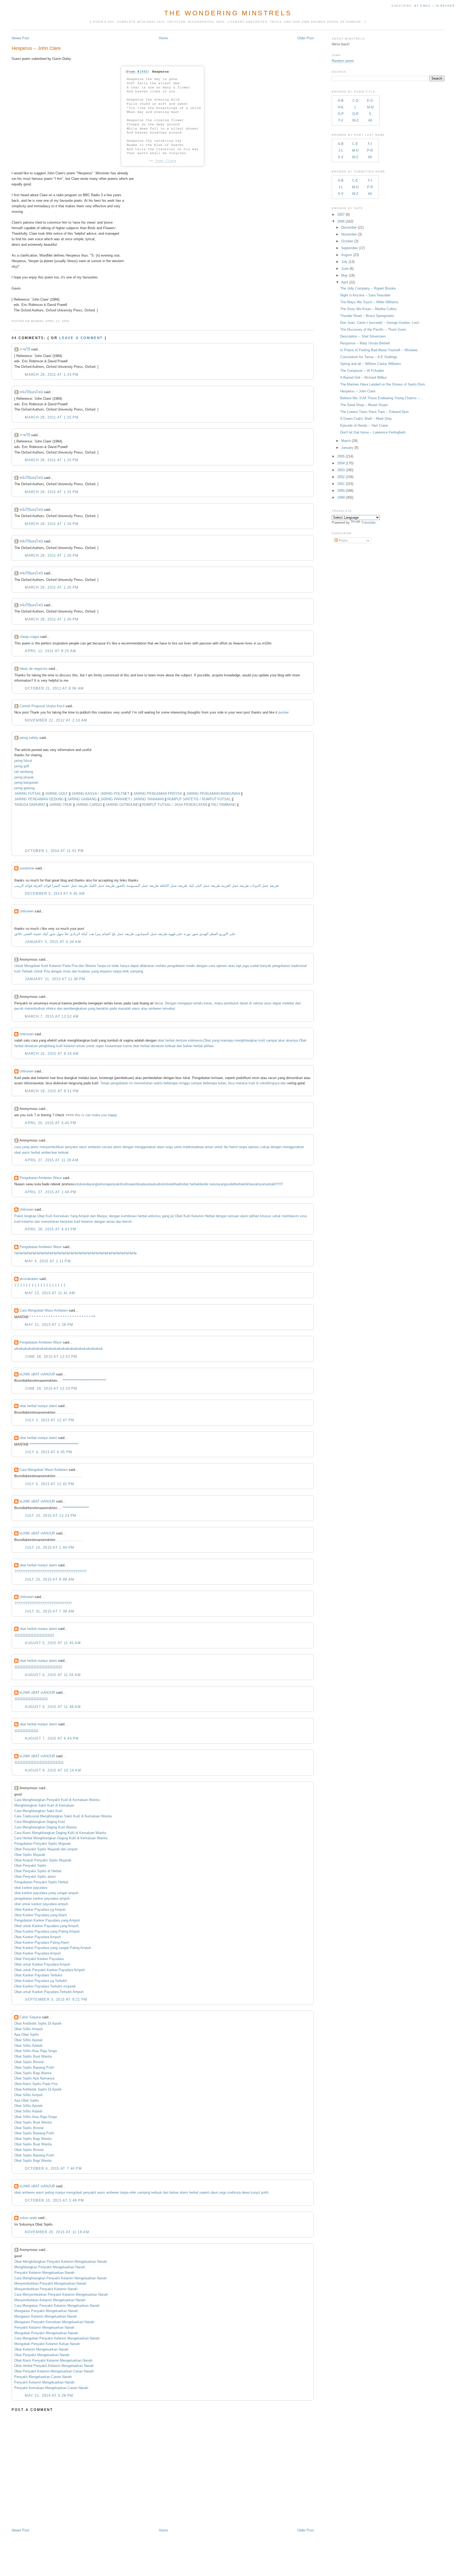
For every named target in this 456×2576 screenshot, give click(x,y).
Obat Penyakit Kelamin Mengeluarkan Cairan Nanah (54, 2371)
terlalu (198, 1003)
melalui (161, 966)
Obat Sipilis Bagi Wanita (33, 2073)
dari (179, 1046)
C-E (355, 144)
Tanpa (101, 966)
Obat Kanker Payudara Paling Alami (42, 1942)
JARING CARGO (89, 805)
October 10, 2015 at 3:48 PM (54, 2200)
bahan (188, 1046)
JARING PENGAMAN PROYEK (158, 794)
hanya (125, 966)
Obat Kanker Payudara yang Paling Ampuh (47, 1931)
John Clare (166, 161)
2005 (341, 456)
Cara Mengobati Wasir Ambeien (44, 1310)
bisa (231, 1083)
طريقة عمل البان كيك (204, 886)
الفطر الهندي (209, 934)
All (370, 120)
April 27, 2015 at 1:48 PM (51, 1192)
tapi (239, 966)
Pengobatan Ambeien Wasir (41, 1178)
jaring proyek (24, 777)
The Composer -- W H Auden (362, 371)
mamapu (227, 1040)
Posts (343, 540)
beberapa (171, 1083)
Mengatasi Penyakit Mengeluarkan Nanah (46, 2311)
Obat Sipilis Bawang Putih (34, 2067)
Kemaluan (61, 1216)
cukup (265, 1147)
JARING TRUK (61, 805)
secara (107, 1147)
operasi (222, 966)
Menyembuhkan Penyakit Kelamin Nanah (46, 2289)
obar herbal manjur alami (38, 1406)
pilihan (209, 1046)
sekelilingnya (270, 1083)
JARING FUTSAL (28, 794)
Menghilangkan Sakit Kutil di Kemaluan (44, 1805)
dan (81, 966)
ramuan (233, 1216)
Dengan (171, 1003)
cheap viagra (29, 637)
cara (212, 966)
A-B (341, 101)
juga (246, 966)
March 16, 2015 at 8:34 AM (52, 1054)
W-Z (355, 120)
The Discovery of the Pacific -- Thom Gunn (373, 329)
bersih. (128, 1222)
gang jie (168, 1216)
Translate (368, 523)
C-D (355, 101)
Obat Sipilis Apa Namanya (34, 2078)
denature (31, 1046)
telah (171, 1184)
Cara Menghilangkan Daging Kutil (40, 1822)
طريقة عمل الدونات (264, 886)
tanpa (117, 971)
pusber (284, 712)
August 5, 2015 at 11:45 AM (53, 1643)
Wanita (91, 966)
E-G (370, 101)
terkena (103, 1184)
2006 (341, 221)
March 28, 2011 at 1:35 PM (52, 417)
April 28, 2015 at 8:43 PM (51, 1229)
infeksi (51, 1008)
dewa (200, 1147)
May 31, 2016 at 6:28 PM (49, 2396)
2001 (341, 484)
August (347, 255)
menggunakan (145, 1147)
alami (34, 1147)
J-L (341, 150)
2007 (341, 215)
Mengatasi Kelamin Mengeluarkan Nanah (46, 2316)
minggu (184, 1083)
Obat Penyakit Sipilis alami (35, 1877)
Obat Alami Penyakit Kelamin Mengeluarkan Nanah (53, 2360)
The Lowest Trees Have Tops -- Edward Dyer (374, 412)
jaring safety (29, 738)
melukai (242, 1083)
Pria (75, 966)
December (349, 227)
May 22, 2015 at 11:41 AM (50, 1293)
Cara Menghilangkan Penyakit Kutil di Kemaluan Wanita (57, 1800)
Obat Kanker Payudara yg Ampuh (40, 1910)
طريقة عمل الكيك (102, 886)
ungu (169, 1147)
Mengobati (32, 966)
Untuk (19, 966)
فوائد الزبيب (23, 886)
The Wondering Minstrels (228, 13)
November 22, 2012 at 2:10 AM (56, 720)
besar (159, 1003)
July (344, 262)
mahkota (189, 1147)
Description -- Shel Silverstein (363, 336)
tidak (115, 966)
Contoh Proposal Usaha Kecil (42, 706)
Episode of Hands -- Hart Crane (364, 425)
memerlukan (143, 1083)
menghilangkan (246, 1040)
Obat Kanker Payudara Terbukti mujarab (45, 1986)
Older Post (306, 38)
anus (268, 1003)
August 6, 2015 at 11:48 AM (53, 1707)
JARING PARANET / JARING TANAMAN (132, 799)
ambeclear (49, 1152)
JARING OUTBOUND (122, 805)
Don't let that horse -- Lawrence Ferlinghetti (373, 432)
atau (232, 966)
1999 (341, 497)
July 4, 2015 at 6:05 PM (48, 1452)
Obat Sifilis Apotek (28, 2040)
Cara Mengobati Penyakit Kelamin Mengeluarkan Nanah (57, 2338)
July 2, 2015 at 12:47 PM (49, 1420)
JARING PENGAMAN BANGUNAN (213, 794)
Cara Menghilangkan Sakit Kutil (38, 1811)
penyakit (71, 1147)
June (345, 269)
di (250, 1003)
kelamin (70, 1046)
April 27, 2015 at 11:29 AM (52, 1160)
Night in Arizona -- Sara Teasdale (365, 295)
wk (16, 1349)
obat (161, 1040)
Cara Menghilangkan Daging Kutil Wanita (45, 1827)
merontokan (51, 1222)
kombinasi (129, 1216)
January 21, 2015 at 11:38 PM (55, 979)
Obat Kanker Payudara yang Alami (41, 1915)
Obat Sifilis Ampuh (28, 2029)
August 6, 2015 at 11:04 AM (53, 1675)
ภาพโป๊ (25, 349)
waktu (158, 1083)
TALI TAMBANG (223, 805)
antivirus (155, 1216)
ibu (226, 1147)
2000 (341, 491)
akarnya (292, 1040)
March (346, 441)
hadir (178, 1184)
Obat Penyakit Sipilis (30, 1865)
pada (113, 1008)
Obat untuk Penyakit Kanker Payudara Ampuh (49, 1970)
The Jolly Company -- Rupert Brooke (368, 288)
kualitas (84, 971)
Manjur (102, 1216)
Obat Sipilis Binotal (29, 2062)
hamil (233, 1147)
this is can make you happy (96, 1115)
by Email (423, 6)
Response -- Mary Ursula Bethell (365, 343)
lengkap (30, 1216)
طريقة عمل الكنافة (174, 886)
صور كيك (49, 934)
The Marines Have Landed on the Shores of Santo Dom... (384, 384)
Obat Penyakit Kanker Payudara (39, 1959)
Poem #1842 (137, 72)
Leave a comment (81, 338)
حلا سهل (63, 934)
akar (281, 1040)
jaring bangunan (26, 783)
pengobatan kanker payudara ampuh (42, 1898)
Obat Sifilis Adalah (28, 2046)
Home (163, 38)
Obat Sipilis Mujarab (30, 1855)
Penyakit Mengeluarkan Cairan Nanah (43, 2377)
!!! (282, 1184)
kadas (143, 1184)
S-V (341, 157)
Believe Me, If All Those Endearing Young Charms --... (382, 398)
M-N (370, 107)
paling (49, 2192)
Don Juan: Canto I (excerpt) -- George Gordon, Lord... (381, 323)
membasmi (290, 1216)
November (349, 234)
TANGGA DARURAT (30, 805)
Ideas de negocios (34, 669)
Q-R (355, 114)
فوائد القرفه (42, 886)
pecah (19, 1008)
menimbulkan (35, 1008)
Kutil (45, 966)
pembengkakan (75, 1008)
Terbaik (27, 971)
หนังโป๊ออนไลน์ (31, 392)
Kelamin (55, 966)
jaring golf (22, 766)
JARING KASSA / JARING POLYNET (101, 794)
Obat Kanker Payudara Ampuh (37, 1937)
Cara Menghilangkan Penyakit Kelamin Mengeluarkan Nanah (60, 2278)
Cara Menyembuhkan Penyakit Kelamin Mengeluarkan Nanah (61, 2295)
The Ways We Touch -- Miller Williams (369, 302)
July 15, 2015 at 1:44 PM (49, 1547)
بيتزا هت (95, 934)
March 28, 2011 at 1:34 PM (52, 375)
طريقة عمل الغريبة (235, 886)
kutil (17, 971)
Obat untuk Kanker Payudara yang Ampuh (46, 1926)
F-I (370, 144)
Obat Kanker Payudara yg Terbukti (41, 1981)
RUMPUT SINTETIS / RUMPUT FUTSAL (199, 799)
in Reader (446, 6)
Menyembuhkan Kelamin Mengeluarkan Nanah (50, 2300)
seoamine (27, 868)
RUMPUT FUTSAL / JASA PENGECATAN (175, 805)
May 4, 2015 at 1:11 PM (48, 1261)
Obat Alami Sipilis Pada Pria (36, 2084)
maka (218, 1003)
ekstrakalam (29, 1279)
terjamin (106, 971)
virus (303, 1216)
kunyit (255, 2192)
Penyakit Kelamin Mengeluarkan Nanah (44, 2273)
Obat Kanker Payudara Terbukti (38, 1975)
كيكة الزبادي (79, 934)
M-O (355, 150)
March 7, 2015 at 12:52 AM (52, 1016)
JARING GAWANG (82, 799)
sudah (255, 966)
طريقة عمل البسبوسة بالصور (137, 886)
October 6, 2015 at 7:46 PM (53, 2168)
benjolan (66, 1222)
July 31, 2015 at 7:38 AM (49, 1611)
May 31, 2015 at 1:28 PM (49, 1325)
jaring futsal (23, 761)
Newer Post (20, 38)
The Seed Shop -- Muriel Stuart (364, 405)
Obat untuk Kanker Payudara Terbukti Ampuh (49, 1992)
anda (86, 1184)
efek (126, 971)
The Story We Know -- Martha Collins (369, 309)
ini (109, 966)
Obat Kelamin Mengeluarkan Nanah (41, 2349)
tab (272, 1184)
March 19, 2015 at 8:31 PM (52, 1091)
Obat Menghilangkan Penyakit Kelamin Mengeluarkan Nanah (61, 2262)
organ (100, 1046)
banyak (266, 966)
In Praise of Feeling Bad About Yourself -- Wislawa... (380, 350)
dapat (135, 966)
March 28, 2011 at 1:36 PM (52, 524)
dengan (202, 966)
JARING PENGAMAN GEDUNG (39, 799)
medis (191, 966)
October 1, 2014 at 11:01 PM (54, 851)
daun (161, 1147)
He (16, 1253)
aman (81, 1046)
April (345, 282)
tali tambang (24, 772)
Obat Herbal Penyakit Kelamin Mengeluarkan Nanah (54, 2366)
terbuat (170, 1046)
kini (165, 1184)
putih (265, 2192)
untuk (90, 1046)
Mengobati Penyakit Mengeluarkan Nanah (46, 2333)
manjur (60, 2192)
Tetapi (105, 1083)
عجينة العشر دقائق (28, 934)
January (347, 448)
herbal (170, 1040)
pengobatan (176, 966)
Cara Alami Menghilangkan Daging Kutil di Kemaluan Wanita (60, 1833)
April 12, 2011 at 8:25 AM (51, 651)
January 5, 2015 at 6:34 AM (53, 942)
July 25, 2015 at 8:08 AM (49, 1579)
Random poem (343, 61)
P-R (370, 150)
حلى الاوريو (227, 934)
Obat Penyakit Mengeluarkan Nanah (42, 2355)
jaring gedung (24, 788)
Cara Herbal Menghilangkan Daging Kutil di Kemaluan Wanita (61, 1838)
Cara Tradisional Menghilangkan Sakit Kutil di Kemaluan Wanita (63, 1816)
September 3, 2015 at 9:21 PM (56, 1999)
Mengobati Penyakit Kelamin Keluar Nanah (47, 2344)
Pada (66, 966)
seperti (133, 1184)
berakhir (102, 1008)
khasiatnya (255, 1184)
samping (137, 971)
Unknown (27, 911)
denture (181, 1040)
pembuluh (231, 1003)
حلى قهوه (175, 934)
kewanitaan (114, 1046)
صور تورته (191, 934)
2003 (341, 470)
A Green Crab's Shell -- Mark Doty (366, 419)
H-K (341, 107)
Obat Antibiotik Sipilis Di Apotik (38, 2023)
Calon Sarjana (30, 2017)
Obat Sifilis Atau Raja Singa (35, 2051)
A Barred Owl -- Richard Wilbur (363, 377)
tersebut (169, 1008)
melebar (288, 1003)
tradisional (299, 966)
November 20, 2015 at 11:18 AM (57, 2232)
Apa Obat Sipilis (27, 2035)
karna (127, 1046)
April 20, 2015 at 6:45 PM (51, 1123)
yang (95, 971)
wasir (136, 1008)
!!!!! (277, 1184)
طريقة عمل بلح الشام (118, 934)
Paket (19, 1216)
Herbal (210, 1216)
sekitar (258, 1003)
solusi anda (28, 2218)
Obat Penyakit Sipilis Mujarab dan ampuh (46, 1849)
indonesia (195, 1040)
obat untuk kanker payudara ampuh (41, 1904)
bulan (222, 1083)
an (268, 1184)
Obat (207, 1040)
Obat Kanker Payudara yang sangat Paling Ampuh (53, 1948)
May (345, 275)
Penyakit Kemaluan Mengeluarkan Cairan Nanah (51, 2388)
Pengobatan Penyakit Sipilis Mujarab (42, 1844)
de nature (212, 1184)
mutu (67, 971)
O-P (341, 114)
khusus (266, 1216)
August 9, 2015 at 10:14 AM (53, 1770)
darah (244, 1003)
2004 (341, 463)
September (350, 248)
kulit (252, 1083)
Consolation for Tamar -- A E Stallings (369, 357)
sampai (272, 1040)
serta (178, 1147)
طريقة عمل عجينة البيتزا (70, 886)
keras (208, 1003)
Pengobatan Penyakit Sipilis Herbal (41, 1882)
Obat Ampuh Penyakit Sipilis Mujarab (43, 1860)
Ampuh (84, 1216)
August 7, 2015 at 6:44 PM (52, 1738)
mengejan (185, 1003)
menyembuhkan (52, 1147)
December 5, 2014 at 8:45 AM (55, 894)
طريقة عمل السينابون (151, 934)
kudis (158, 1184)
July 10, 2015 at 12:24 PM (51, 1516)
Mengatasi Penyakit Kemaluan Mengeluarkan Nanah (54, 2322)
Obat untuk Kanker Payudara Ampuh (42, 1964)
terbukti (241, 1184)
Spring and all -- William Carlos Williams (371, 364)
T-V (341, 120)
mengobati (74, 2192)
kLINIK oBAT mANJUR (37, 1374)
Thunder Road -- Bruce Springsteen (367, 316)
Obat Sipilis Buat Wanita (33, 2056)
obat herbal (191, 1184)
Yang (74, 1216)
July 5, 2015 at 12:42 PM (49, 1484)
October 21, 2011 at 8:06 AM (54, 688)
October (347, 241)
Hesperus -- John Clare (36, 48)
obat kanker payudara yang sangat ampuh (46, 1893)
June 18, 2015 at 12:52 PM (51, 1357)
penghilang (47, 1046)
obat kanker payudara (31, 1888)
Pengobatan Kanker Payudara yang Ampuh (47, 1920)
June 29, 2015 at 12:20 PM (51, 1388)
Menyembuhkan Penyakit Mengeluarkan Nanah (50, 2283)
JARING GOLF (56, 794)
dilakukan (147, 966)
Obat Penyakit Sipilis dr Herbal (38, 1871)
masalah (124, 1008)
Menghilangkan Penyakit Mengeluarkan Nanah (50, 2267)
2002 (341, 477)
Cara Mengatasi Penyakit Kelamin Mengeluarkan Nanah (57, 2306)
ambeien (155, 1008)
